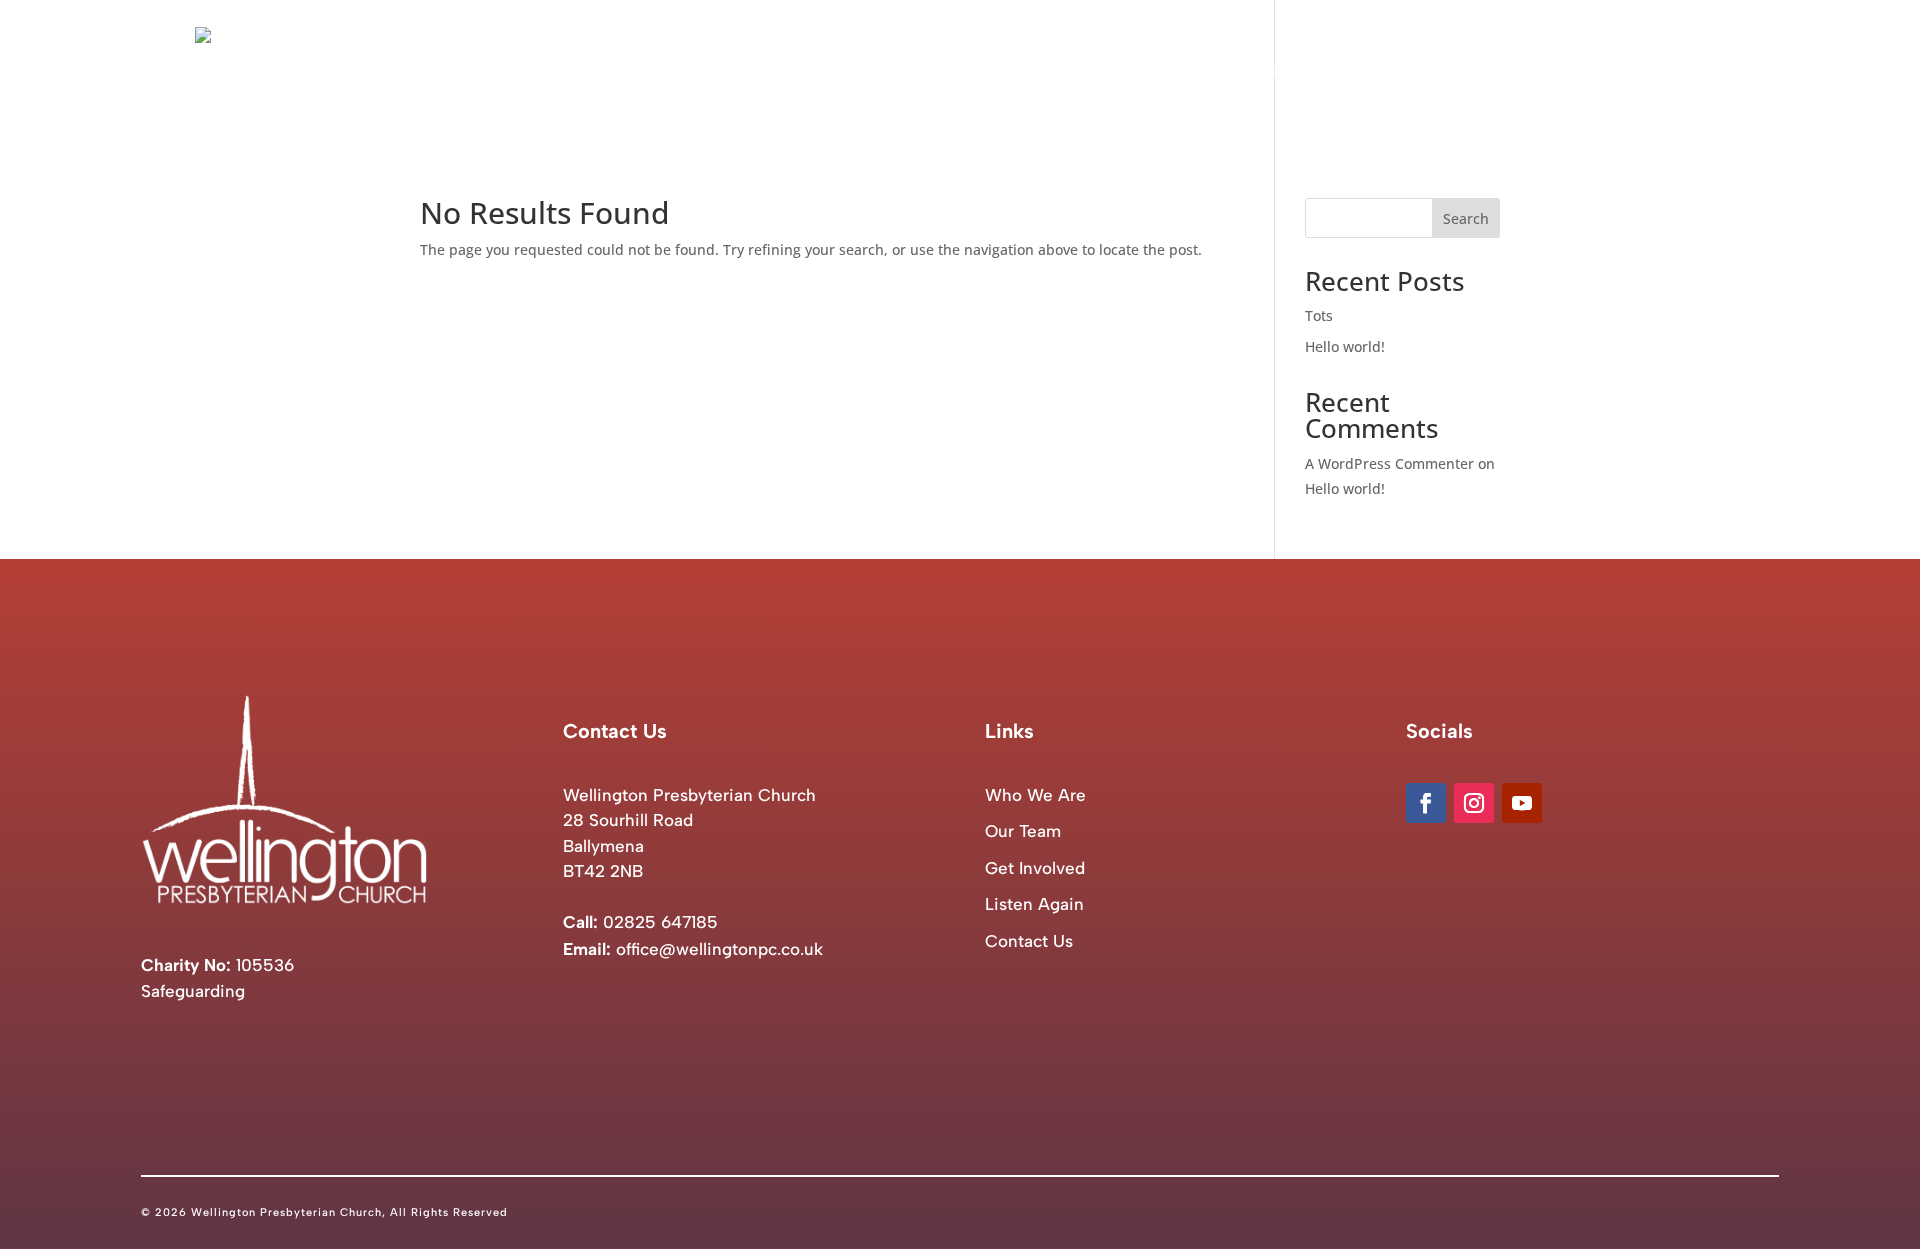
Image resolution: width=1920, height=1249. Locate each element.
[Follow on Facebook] (1426, 803)
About (1238, 71)
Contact (1695, 71)
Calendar (1485, 71)
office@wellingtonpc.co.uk (719, 949)
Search (1466, 218)
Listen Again (1591, 71)
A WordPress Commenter (1389, 463)
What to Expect (1365, 71)
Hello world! (1345, 346)
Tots (1319, 315)
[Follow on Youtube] (1522, 803)
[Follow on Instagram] (1474, 803)
